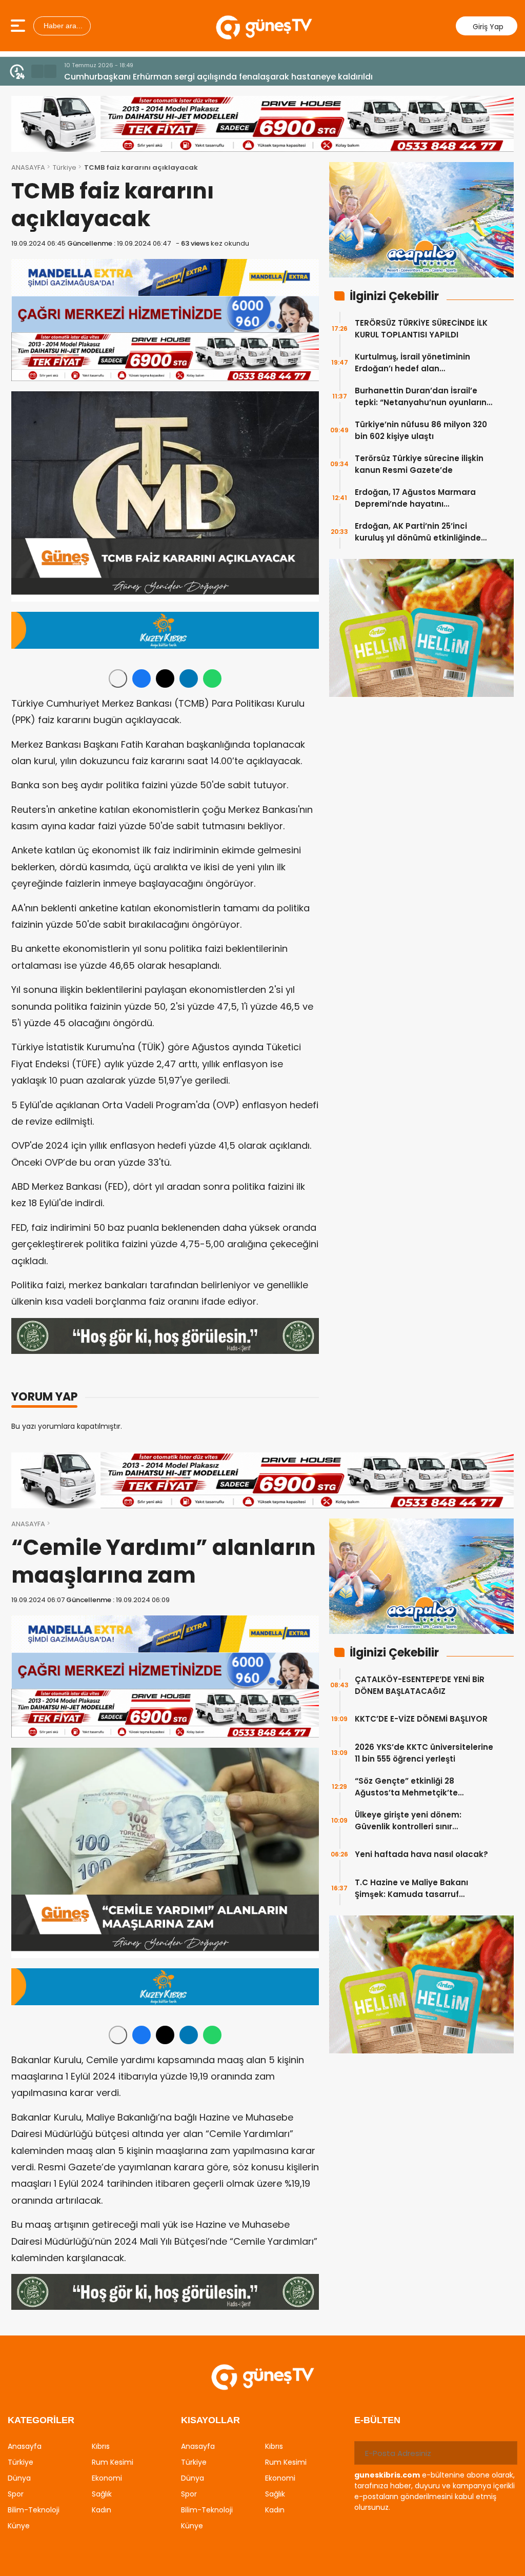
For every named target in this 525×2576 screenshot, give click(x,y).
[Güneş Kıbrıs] (264, 26)
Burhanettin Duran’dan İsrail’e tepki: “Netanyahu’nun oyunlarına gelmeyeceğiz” (423, 397)
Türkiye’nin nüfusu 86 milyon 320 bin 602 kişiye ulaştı (421, 430)
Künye (19, 2526)
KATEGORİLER (41, 2420)
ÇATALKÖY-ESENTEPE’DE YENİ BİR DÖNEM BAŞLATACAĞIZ (420, 1685)
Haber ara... (62, 26)
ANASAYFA (28, 167)
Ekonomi (107, 2478)
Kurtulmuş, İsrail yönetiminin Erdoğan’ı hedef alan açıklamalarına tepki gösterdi (416, 363)
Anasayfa (25, 2446)
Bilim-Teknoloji (34, 2510)
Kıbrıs (101, 2446)
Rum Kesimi (113, 2462)
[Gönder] (506, 2453)
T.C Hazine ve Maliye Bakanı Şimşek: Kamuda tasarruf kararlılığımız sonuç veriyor (411, 1889)
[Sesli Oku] (118, 678)
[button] (37, 71)
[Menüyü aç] (19, 26)
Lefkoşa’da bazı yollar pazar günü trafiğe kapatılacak (175, 77)
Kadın (102, 2510)
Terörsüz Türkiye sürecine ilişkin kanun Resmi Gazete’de (419, 464)
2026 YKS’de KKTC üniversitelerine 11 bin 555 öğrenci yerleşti (424, 1753)
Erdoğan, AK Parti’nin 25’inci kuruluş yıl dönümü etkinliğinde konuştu (418, 532)
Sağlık (102, 2494)
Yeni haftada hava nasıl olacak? (421, 1854)
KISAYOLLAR (210, 2420)
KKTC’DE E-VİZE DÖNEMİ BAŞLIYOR (421, 1719)
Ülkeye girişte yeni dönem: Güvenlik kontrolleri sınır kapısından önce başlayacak (415, 1821)
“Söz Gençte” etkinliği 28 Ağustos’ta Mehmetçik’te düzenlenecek (406, 1787)
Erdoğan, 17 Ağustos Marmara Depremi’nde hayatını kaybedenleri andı (415, 498)
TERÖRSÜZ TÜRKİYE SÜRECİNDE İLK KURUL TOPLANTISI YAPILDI (421, 329)
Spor (16, 2494)
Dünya (19, 2478)
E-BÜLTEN (377, 2420)
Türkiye (65, 167)
